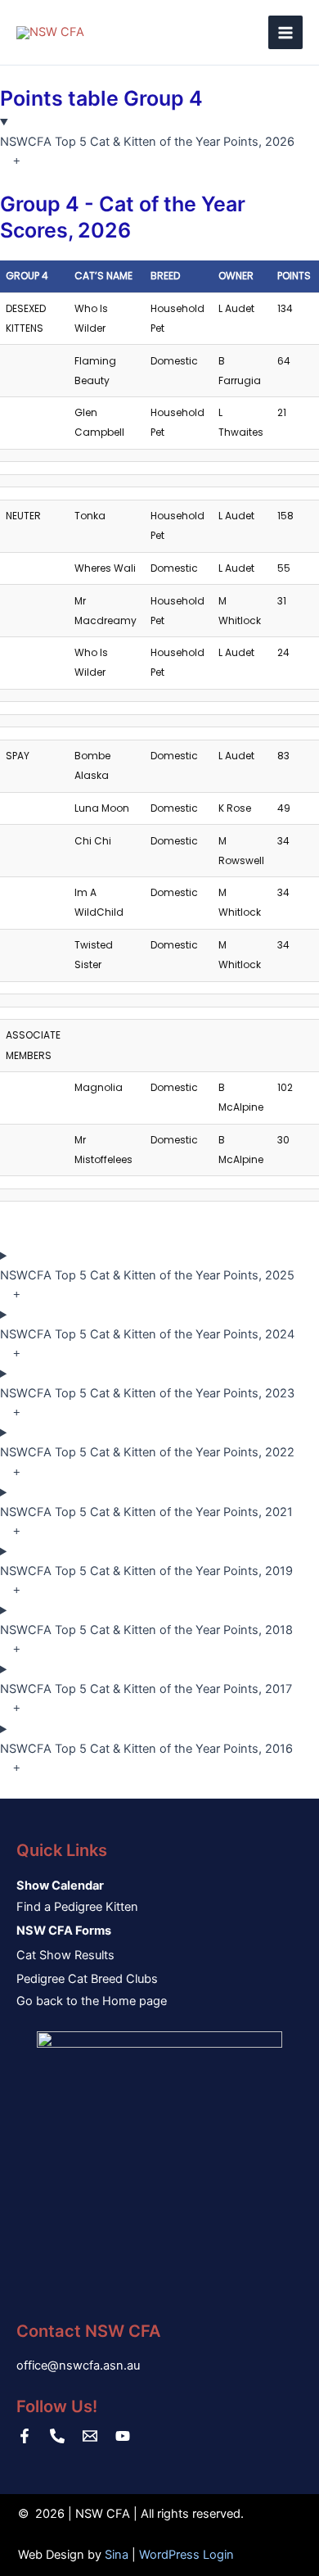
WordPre (163, 2555)
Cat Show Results (65, 1955)
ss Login (210, 2555)
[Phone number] (57, 2436)
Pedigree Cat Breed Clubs (87, 1979)
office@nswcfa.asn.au (78, 2365)
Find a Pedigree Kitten (77, 1907)
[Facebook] (25, 2436)
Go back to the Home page (92, 2001)
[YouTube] (123, 2436)
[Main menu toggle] (285, 33)
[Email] (90, 2436)
